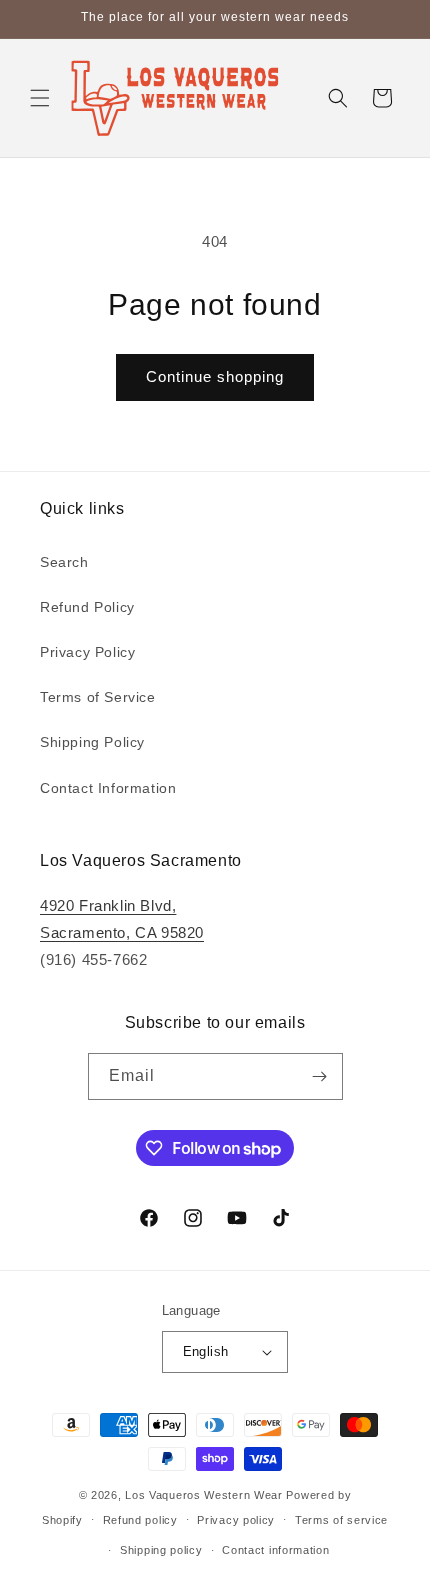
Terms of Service (98, 697)
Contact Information (108, 788)
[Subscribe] (320, 1076)
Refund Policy (87, 607)
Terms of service (341, 1520)
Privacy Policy (87, 652)
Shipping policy (161, 1550)
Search (64, 562)
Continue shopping (215, 376)
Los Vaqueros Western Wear (204, 1495)
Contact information (275, 1550)
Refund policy (140, 1520)
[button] (40, 98)
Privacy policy (236, 1520)
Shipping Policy (92, 742)
